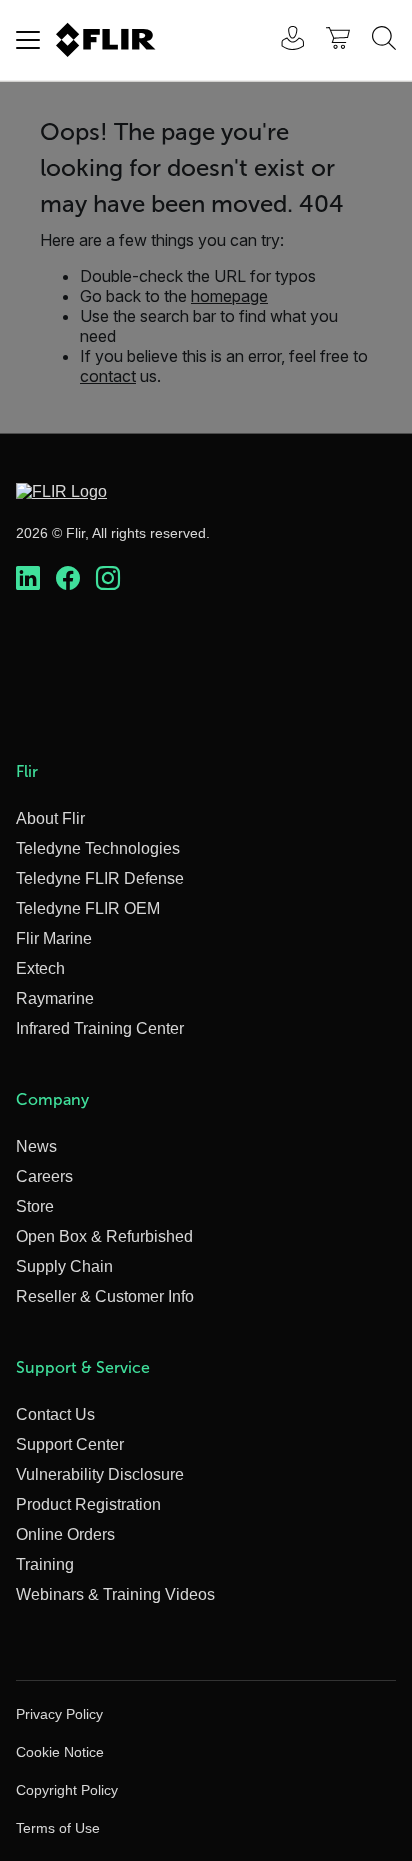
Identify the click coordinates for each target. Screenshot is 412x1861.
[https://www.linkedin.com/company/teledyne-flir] (28, 579)
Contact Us (55, 1414)
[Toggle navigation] (28, 40)
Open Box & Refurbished (104, 1236)
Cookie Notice (60, 1752)
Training (45, 1564)
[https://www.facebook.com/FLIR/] (68, 579)
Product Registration (88, 1504)
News (36, 1146)
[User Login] (282, 40)
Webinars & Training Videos (115, 1594)
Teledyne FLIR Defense (100, 878)
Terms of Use (58, 1828)
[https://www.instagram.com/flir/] (108, 579)
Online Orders (65, 1534)
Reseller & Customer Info (105, 1296)
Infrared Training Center (100, 1028)
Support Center (70, 1444)
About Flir (50, 818)
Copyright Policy (67, 1790)
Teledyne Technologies (98, 848)
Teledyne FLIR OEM (88, 908)
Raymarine (55, 998)
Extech (40, 968)
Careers (44, 1176)
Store (35, 1206)
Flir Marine (54, 938)
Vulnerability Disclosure (100, 1474)
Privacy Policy (59, 1714)
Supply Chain (64, 1266)
